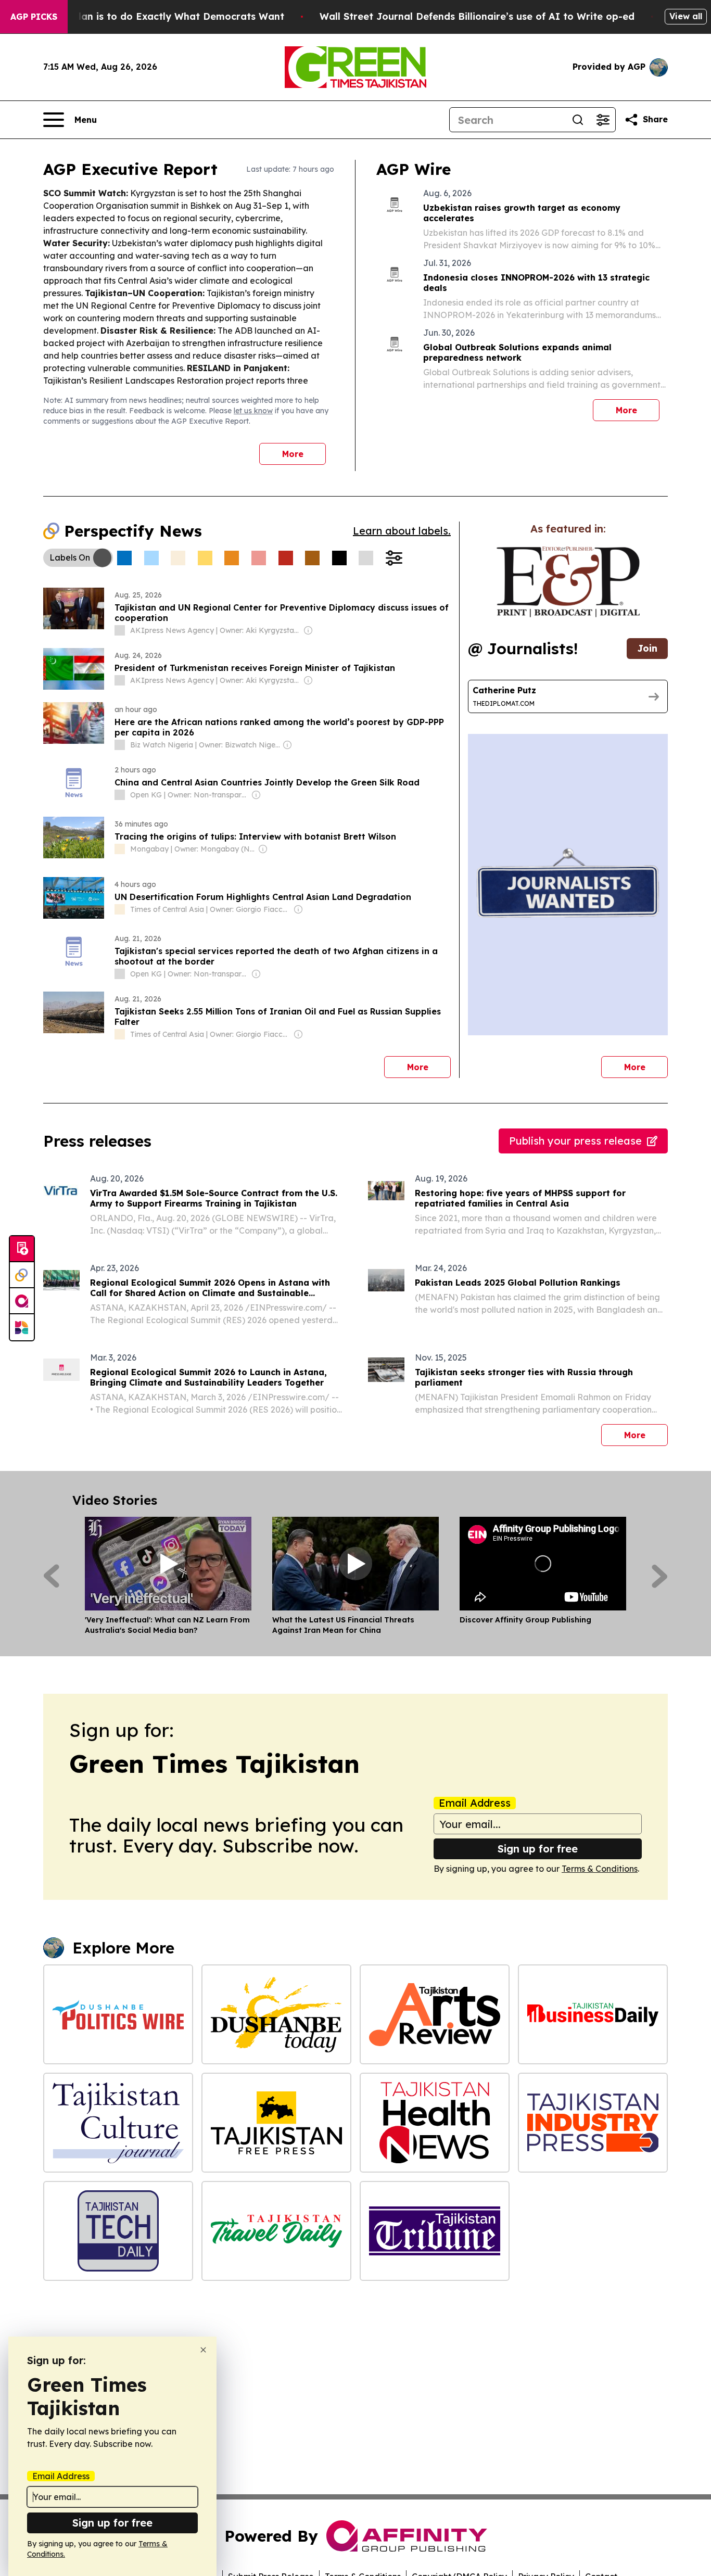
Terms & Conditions (600, 1869)
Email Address (475, 1803)
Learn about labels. (402, 531)
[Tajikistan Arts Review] (435, 2014)
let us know (253, 411)
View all (686, 16)
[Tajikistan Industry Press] (593, 2123)
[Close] (203, 2350)
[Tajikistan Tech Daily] (118, 2231)
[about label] (120, 630)
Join (647, 648)
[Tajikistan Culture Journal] (118, 2123)
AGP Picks (34, 17)
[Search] (578, 120)
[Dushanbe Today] (276, 2014)
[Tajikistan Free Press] (276, 2123)
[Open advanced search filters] (603, 120)
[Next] (660, 1576)
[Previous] (51, 1576)
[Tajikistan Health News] (435, 2123)
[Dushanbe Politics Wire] (118, 2014)
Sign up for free (538, 1849)
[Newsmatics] (22, 1327)
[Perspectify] (22, 1275)
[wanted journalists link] (568, 582)
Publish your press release (575, 1141)
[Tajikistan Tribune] (435, 2231)
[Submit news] (22, 1249)
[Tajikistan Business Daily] (593, 2014)
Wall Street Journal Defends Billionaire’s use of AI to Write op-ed (477, 16)
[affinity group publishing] (22, 1301)
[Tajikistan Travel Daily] (276, 2231)
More (293, 454)
